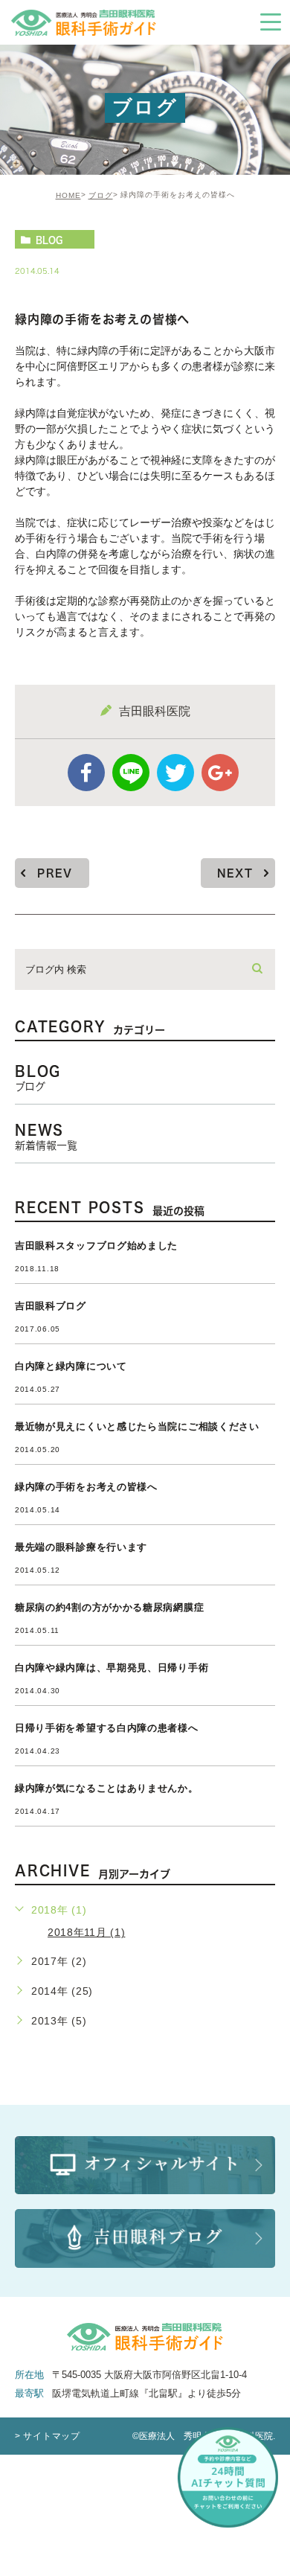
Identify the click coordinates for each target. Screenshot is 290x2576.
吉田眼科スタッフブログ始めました (96, 1246)
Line (131, 773)
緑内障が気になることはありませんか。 (107, 1788)
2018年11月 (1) (86, 1932)
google (220, 773)
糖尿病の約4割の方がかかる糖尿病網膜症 (109, 1607)
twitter (175, 773)
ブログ (101, 195)
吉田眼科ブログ (51, 1306)
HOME (68, 195)
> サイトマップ (48, 2436)
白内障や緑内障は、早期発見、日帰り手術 (112, 1668)
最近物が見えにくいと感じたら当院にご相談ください (137, 1426)
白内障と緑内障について (71, 1366)
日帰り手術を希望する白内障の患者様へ (107, 1728)
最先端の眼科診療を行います (81, 1547)
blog (49, 240)
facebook (86, 773)
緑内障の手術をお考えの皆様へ (86, 1487)
